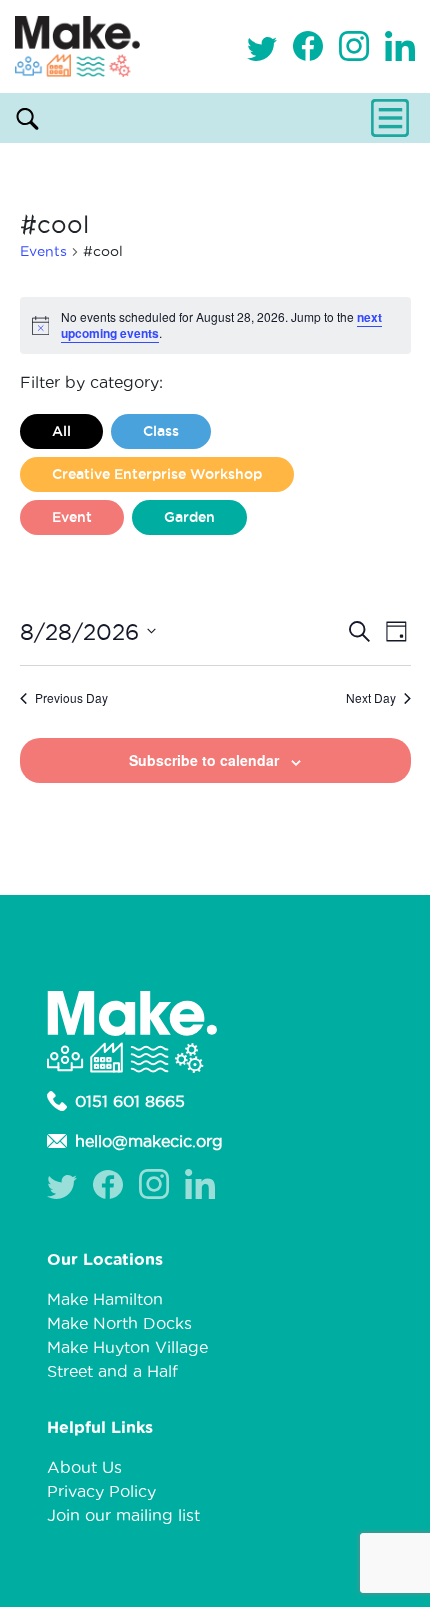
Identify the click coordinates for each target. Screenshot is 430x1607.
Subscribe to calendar (204, 760)
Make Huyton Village (127, 1347)
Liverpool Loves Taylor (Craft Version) (184, 560)
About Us (84, 1467)
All (61, 431)
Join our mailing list (123, 1515)
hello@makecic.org (149, 1141)
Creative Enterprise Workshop (157, 474)
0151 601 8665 (130, 1101)
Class (161, 431)
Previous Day (71, 698)
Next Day (371, 698)
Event (72, 517)
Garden (189, 517)
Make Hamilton (105, 1299)
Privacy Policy (101, 1491)
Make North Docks (119, 1323)
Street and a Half (112, 1371)
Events (43, 251)
